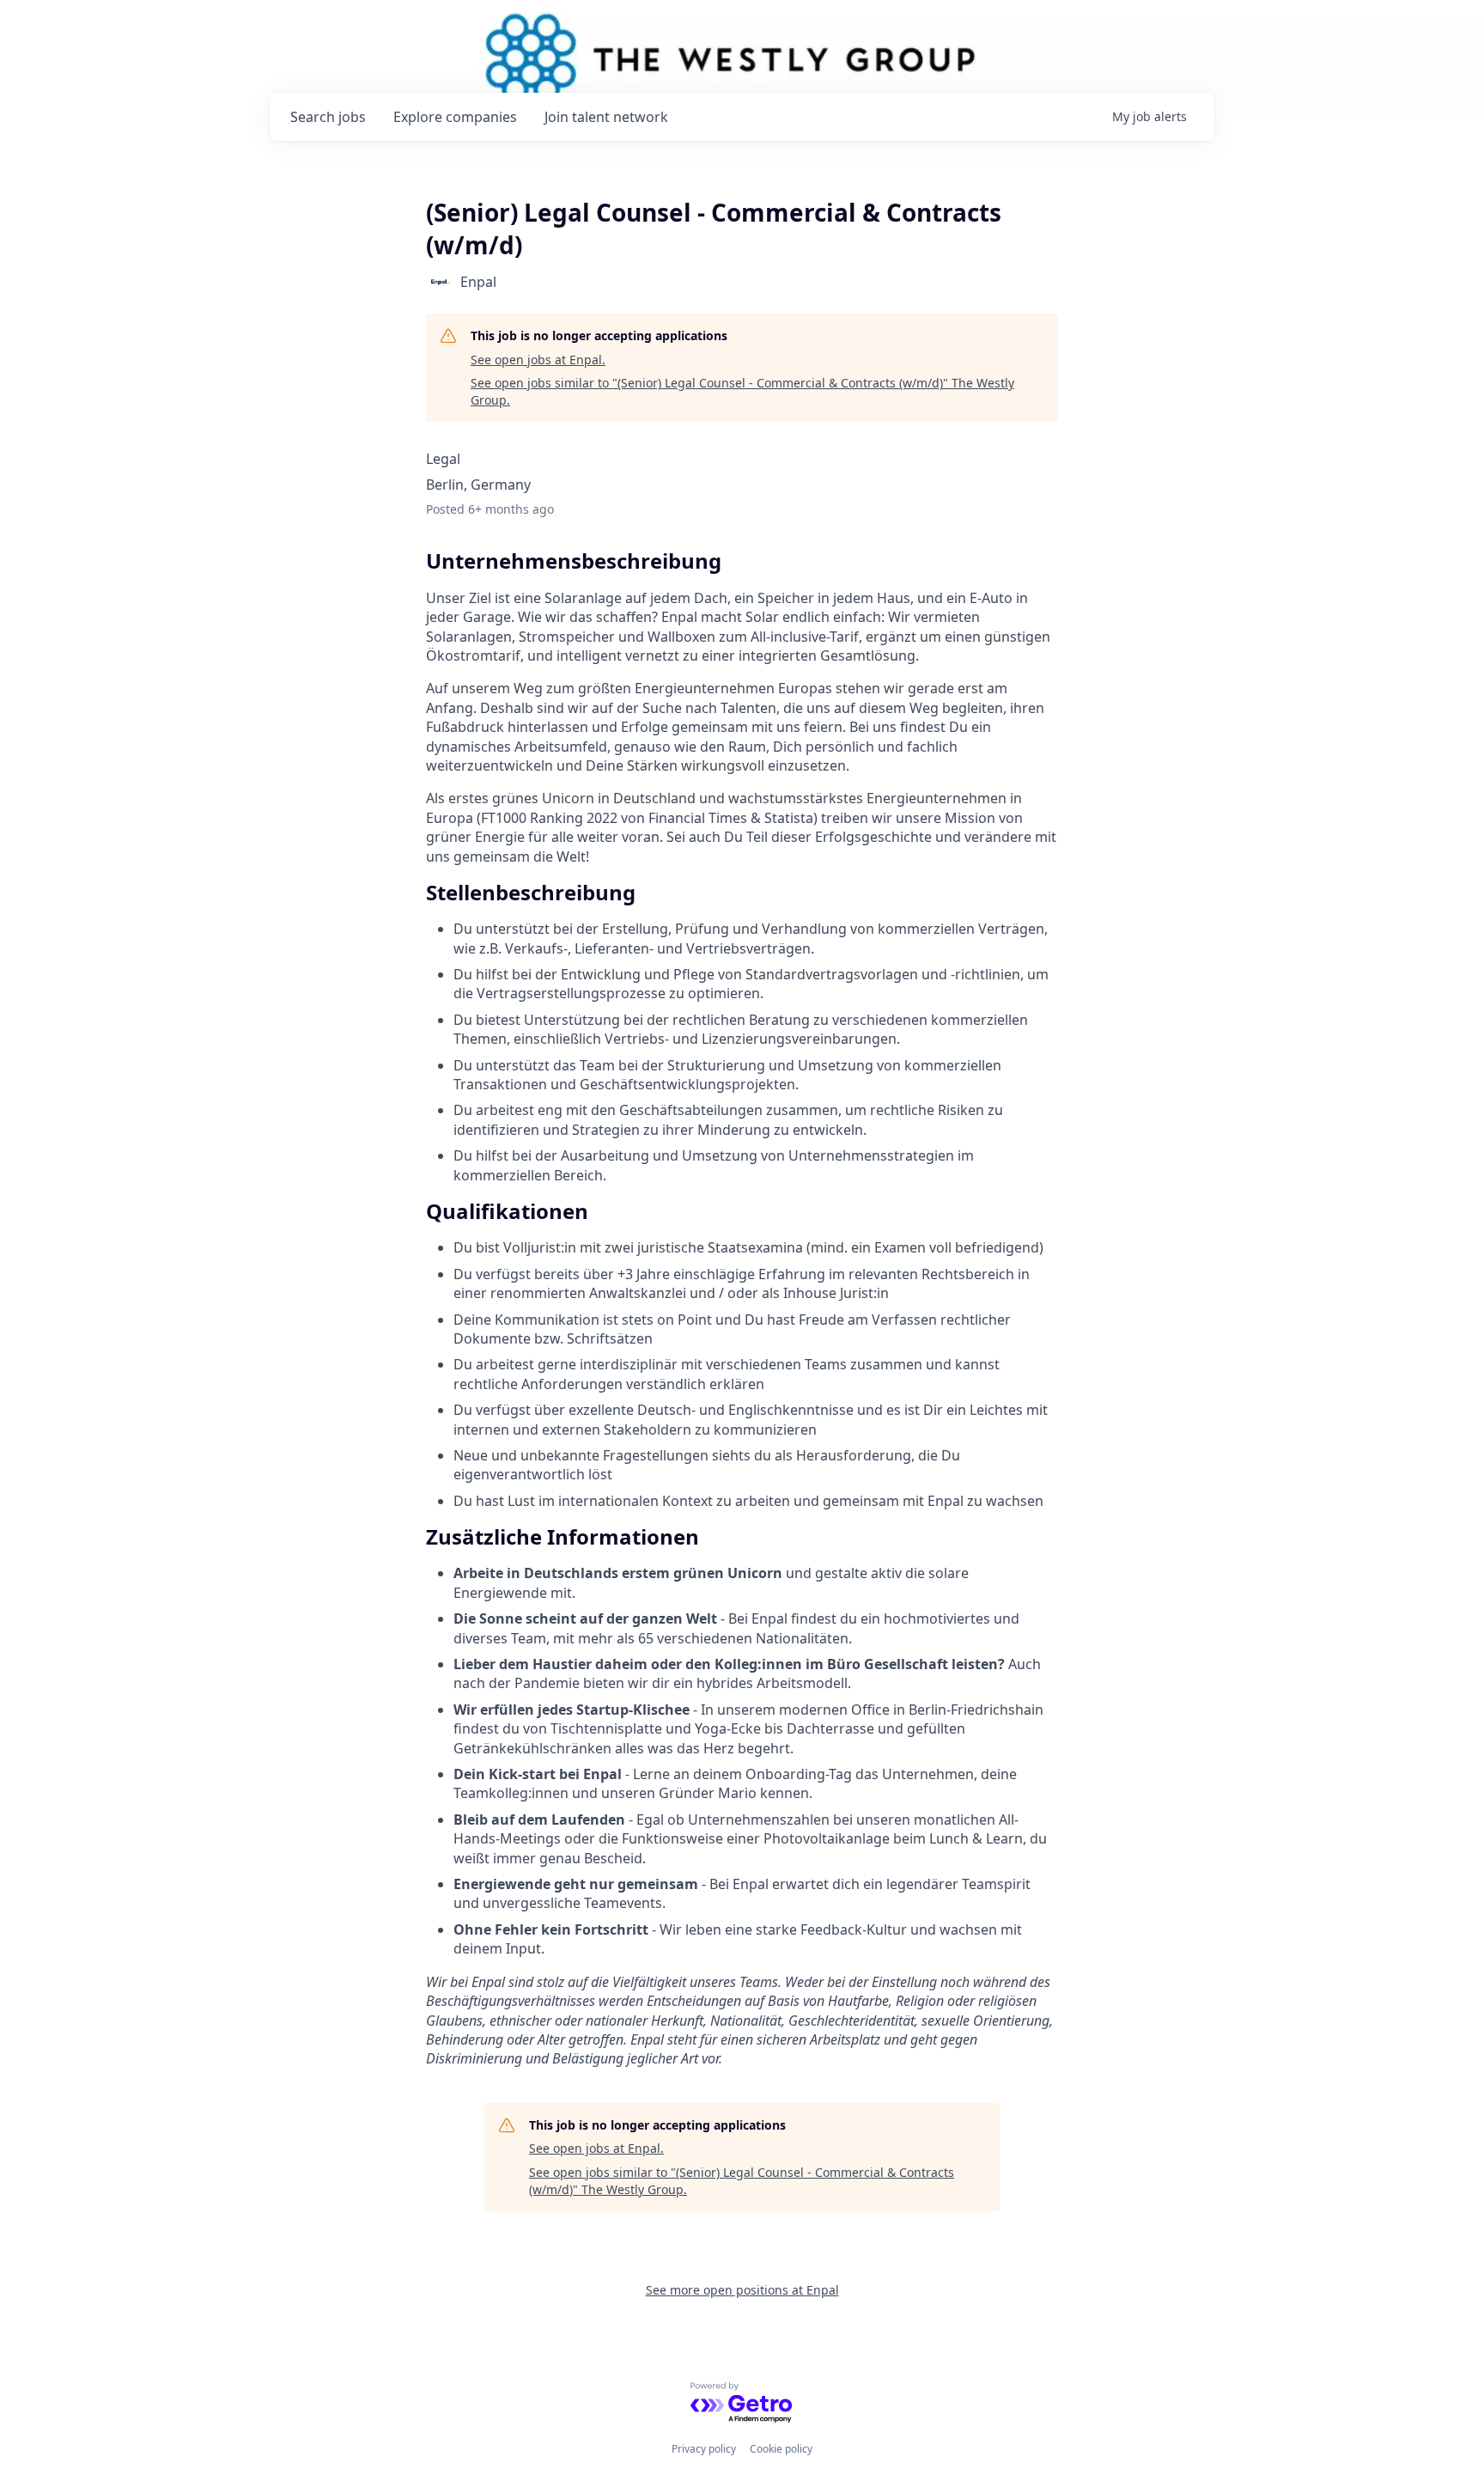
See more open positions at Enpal (742, 2290)
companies (455, 117)
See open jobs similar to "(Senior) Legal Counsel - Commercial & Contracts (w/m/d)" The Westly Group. (742, 391)
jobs (328, 117)
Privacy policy (704, 2449)
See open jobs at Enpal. (538, 360)
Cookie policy (781, 2449)
